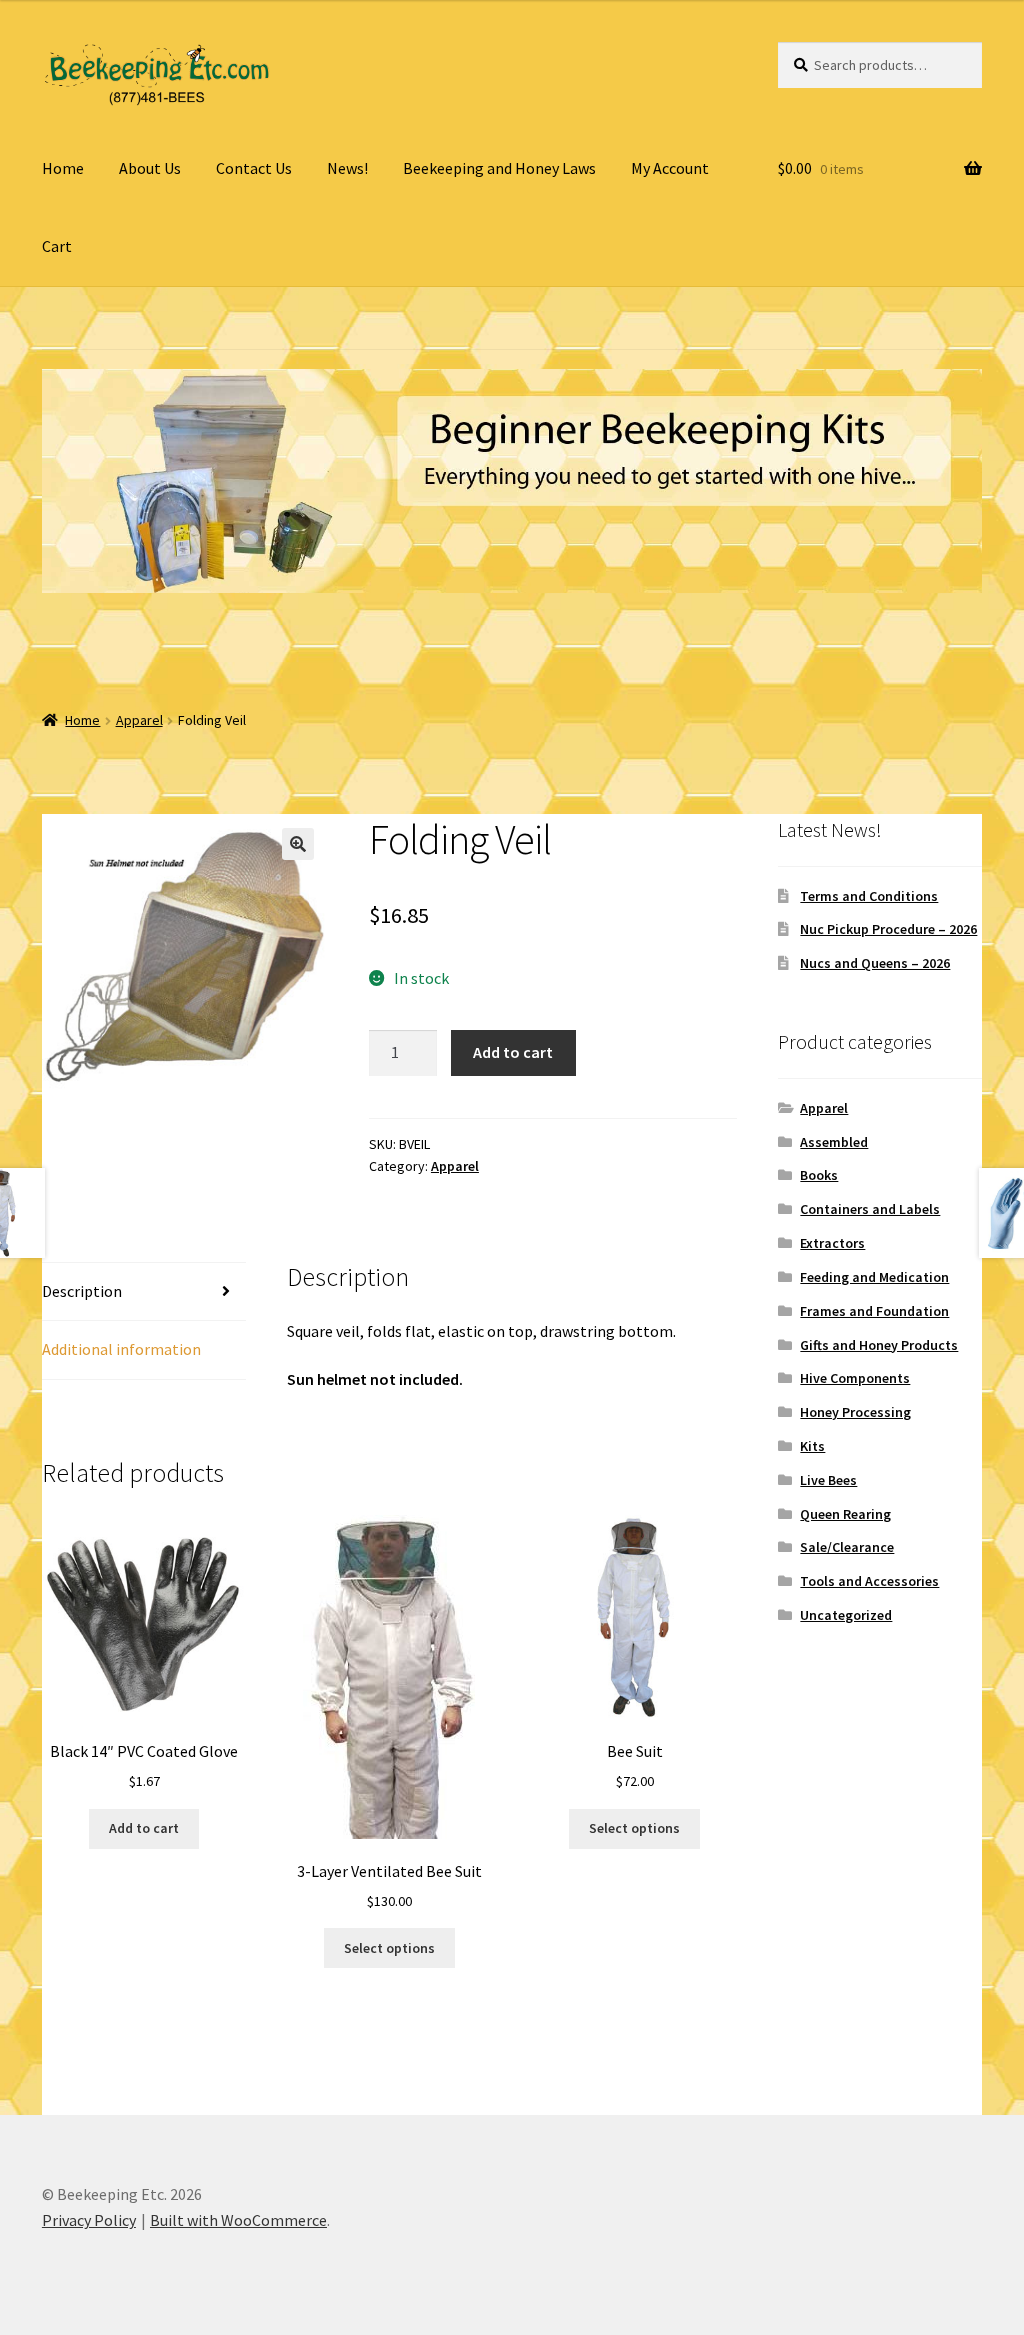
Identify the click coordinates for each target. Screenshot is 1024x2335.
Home (63, 168)
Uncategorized (846, 1615)
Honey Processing (855, 1412)
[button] (298, 844)
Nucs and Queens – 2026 (875, 963)
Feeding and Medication (874, 1277)
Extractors (832, 1243)
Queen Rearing (845, 1514)
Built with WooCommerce (238, 2220)
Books (819, 1175)
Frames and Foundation (874, 1311)
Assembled (834, 1142)
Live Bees (828, 1480)
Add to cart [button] (144, 1828)
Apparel (139, 720)
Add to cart (513, 1052)
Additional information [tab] (121, 1349)
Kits (812, 1446)
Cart (57, 246)
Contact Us (254, 168)
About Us (150, 168)
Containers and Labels (870, 1209)
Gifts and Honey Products (879, 1345)
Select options (389, 1948)
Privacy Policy (89, 2220)
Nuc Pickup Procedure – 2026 (888, 929)
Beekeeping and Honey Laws (499, 168)
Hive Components (855, 1378)
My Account (670, 168)
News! (347, 168)
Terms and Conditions (869, 896)
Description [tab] (82, 1291)
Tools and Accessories (869, 1581)
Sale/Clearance (847, 1547)
